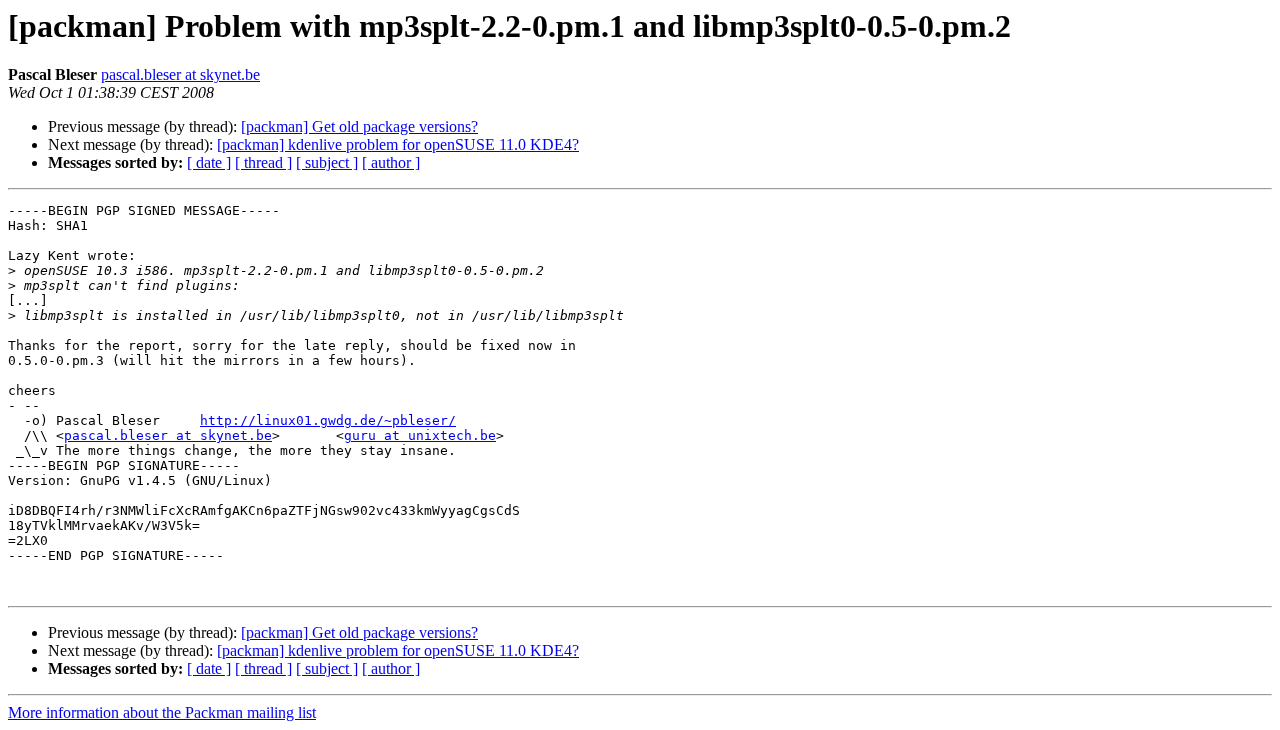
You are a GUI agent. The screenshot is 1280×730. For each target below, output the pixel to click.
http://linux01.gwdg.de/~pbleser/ (328, 420)
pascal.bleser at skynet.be (180, 74)
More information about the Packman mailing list (162, 712)
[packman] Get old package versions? (359, 126)
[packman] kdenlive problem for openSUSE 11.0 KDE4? (398, 144)
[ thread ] (263, 162)
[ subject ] (327, 162)
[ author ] (391, 162)
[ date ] (209, 162)
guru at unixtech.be (420, 435)
